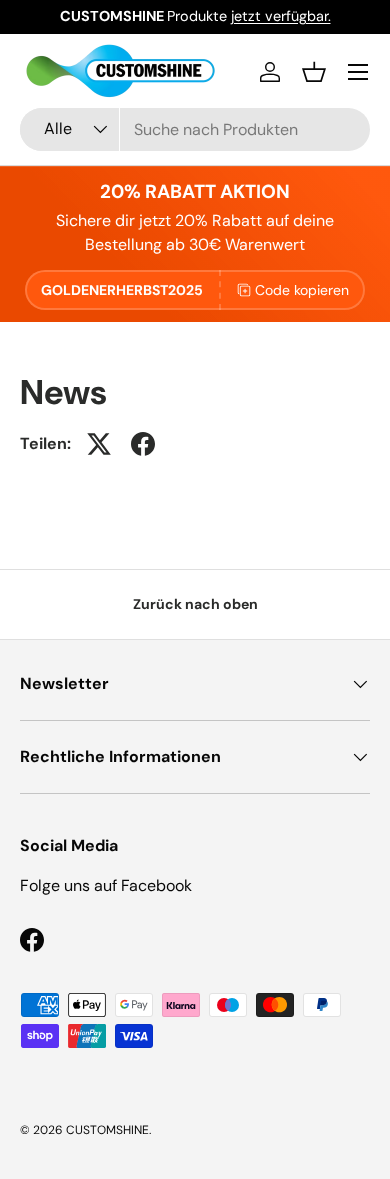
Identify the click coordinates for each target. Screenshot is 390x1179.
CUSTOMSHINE (107, 1130)
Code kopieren (302, 290)
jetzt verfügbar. (281, 16)
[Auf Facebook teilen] (143, 444)
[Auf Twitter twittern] (99, 444)
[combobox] (195, 129)
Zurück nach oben (195, 604)
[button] (314, 72)
